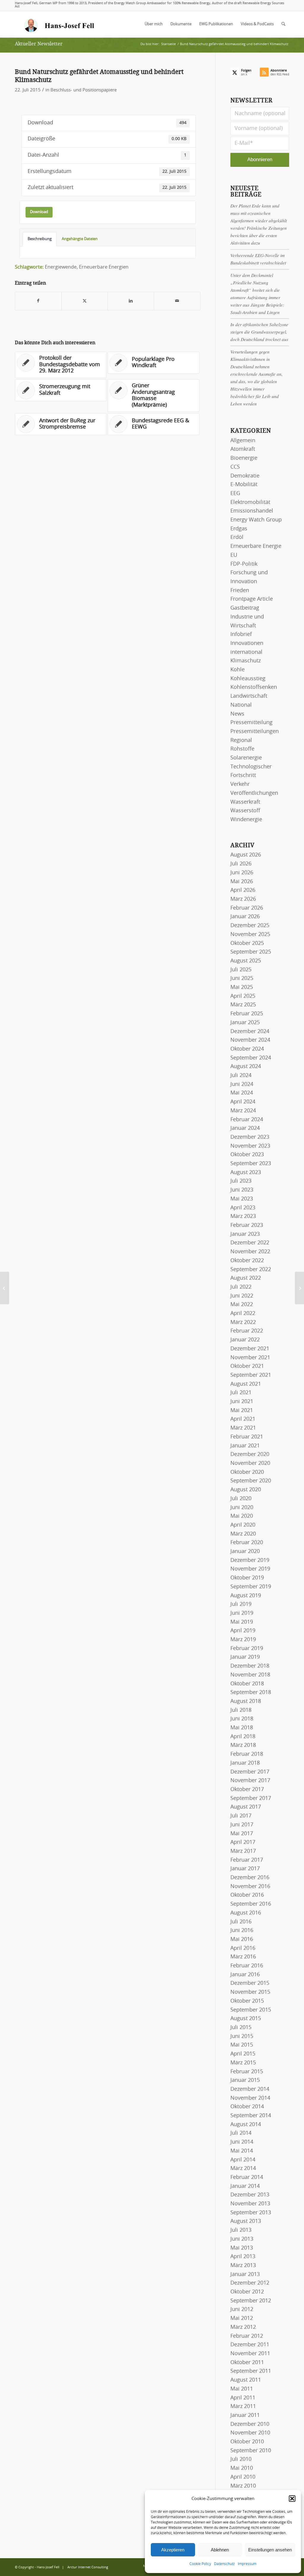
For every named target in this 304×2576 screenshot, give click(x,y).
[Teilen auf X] (85, 301)
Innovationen (247, 643)
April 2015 (243, 2054)
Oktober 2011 (247, 2363)
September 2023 (251, 1164)
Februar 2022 (247, 1331)
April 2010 (243, 2477)
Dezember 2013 (250, 2195)
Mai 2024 (242, 1093)
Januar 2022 (245, 1340)
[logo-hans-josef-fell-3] (60, 24)
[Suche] (283, 24)
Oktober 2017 (247, 1790)
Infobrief (241, 635)
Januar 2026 (245, 917)
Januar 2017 (245, 1869)
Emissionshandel (252, 511)
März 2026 (243, 899)
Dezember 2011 (250, 2345)
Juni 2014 (242, 2142)
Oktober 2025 (247, 943)
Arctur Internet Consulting (88, 2567)
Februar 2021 (247, 1437)
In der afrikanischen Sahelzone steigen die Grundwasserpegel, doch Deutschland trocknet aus (259, 332)
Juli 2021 (241, 1393)
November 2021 (250, 1358)
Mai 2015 (242, 2045)
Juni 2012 (242, 2309)
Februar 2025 (247, 1014)
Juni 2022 (242, 1296)
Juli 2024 (241, 1076)
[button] (292, 2499)
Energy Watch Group (256, 520)
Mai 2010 (242, 2468)
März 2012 (243, 2327)
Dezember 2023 (250, 1137)
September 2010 (251, 2451)
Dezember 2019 (250, 1560)
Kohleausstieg (248, 679)
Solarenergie (246, 758)
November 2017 (250, 1781)
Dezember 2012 (250, 2283)
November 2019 (250, 1569)
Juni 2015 (242, 2036)
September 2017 (251, 1798)
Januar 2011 (245, 2415)
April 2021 (243, 1419)
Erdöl (237, 537)
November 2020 (250, 1463)
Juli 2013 (241, 2230)
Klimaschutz (246, 661)
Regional (241, 740)
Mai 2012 (242, 2318)
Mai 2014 (242, 2151)
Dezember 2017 (250, 1772)
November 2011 (250, 2354)
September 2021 (251, 1375)
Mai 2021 (242, 1411)
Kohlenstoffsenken (254, 687)
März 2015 (243, 2063)
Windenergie (246, 820)
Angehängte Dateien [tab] (80, 239)
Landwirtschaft (249, 696)
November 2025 (250, 935)
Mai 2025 (242, 987)
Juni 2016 (242, 1931)
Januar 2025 (245, 1023)
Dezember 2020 (250, 1454)
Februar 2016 (247, 1966)
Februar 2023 (247, 1225)
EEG (235, 494)
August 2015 (246, 2019)
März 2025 (243, 1005)
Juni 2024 (242, 1084)
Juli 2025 (241, 970)
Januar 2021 (245, 1446)
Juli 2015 (241, 2028)
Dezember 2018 (250, 1666)
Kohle (237, 670)
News (237, 714)
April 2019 (243, 1631)
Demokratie (245, 476)
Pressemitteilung (251, 723)
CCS (235, 467)
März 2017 (243, 1851)
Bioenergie (244, 458)
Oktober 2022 (247, 1261)
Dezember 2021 (250, 1349)
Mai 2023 (242, 1199)
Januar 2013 (245, 2274)
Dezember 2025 (250, 926)
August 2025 (246, 961)
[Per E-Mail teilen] (177, 301)
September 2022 (251, 1270)
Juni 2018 (242, 1719)
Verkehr (240, 784)
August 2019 (246, 1596)
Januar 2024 (245, 1128)
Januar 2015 (245, 2080)
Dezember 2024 (250, 1032)
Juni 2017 (242, 1825)
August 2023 (246, 1173)
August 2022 (246, 1278)
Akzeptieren (173, 2550)
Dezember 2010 (250, 2424)
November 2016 (250, 1887)
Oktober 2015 (247, 2001)
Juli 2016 (241, 1922)
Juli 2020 (241, 1499)
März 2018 (243, 1745)
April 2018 (243, 1737)
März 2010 (243, 2486)
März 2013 (243, 2266)
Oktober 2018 (247, 1684)
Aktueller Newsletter (39, 44)
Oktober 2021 (247, 1366)
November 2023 (250, 1146)
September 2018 (251, 1693)
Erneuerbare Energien (104, 267)
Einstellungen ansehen (270, 2550)
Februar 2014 (247, 2177)
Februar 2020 (247, 1543)
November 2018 (250, 1675)
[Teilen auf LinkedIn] (131, 301)
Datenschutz (224, 2564)
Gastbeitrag (245, 608)
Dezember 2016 (250, 1878)
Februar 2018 (247, 1754)
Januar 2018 (245, 1763)
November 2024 (250, 1040)
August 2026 (246, 855)
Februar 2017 (247, 1860)
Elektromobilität (250, 502)
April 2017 (243, 1842)
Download (39, 212)
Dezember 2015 (250, 1983)
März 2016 (243, 1957)
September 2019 (251, 1587)
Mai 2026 (242, 882)
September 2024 (251, 1058)
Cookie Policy (200, 2564)
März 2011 (243, 2407)
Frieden (240, 591)
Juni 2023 (242, 1190)
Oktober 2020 (247, 1472)
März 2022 (243, 1322)
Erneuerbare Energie (256, 546)
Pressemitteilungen (255, 732)
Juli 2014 (241, 2133)
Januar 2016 (245, 1975)
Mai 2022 (242, 1305)
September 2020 (251, 1481)
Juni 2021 (242, 1402)
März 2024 (243, 1111)
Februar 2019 (247, 1649)
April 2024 (243, 1102)
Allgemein (243, 441)
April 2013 (243, 2257)
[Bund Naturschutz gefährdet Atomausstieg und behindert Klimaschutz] (5, 1288)
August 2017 (246, 1807)
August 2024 (246, 1067)
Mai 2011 (242, 2389)
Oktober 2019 (247, 1578)
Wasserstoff (245, 811)
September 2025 (251, 952)
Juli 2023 (241, 1181)
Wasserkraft (245, 802)
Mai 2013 (242, 2248)
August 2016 (246, 1913)
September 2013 (251, 2213)
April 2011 (243, 2398)
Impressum (247, 2564)
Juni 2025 (242, 978)
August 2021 (246, 1384)
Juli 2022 (241, 1287)
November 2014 (250, 2098)
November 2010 (250, 2433)
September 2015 (251, 2010)
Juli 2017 (241, 1816)
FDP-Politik (244, 564)
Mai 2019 (242, 1622)
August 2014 (246, 2125)
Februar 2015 (247, 2072)
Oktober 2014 (247, 2107)
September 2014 (251, 2116)
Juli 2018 (241, 1710)
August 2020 (246, 1490)
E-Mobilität (244, 485)
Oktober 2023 (247, 1155)
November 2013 (250, 2204)
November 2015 (250, 1992)
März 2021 (243, 1428)
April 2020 (243, 1525)
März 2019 (243, 1640)
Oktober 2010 (247, 2442)
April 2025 (243, 996)
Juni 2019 (242, 1613)
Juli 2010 (241, 2459)
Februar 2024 (247, 1120)
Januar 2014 (245, 2186)
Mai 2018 (242, 1728)
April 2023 (243, 1208)
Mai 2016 (242, 1939)
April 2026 (243, 890)
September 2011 (251, 2371)
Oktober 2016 (247, 1895)
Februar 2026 (247, 908)
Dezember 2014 (250, 2089)
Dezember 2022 (250, 1243)
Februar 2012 (247, 2336)
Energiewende (61, 267)
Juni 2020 (242, 1508)
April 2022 (243, 1314)
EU (234, 555)
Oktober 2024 (247, 1049)
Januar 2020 (245, 1552)
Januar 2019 (245, 1657)
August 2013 (246, 2221)
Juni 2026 (242, 873)
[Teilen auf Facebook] (38, 301)
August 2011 (246, 2380)
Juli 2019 (241, 1604)
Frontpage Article (252, 599)
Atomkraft (243, 449)
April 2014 (243, 2160)
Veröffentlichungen (254, 793)
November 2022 (250, 1252)
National (241, 705)
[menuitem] (154, 24)
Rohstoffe (242, 749)
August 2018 (246, 1701)
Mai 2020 (242, 1516)
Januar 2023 (245, 1234)
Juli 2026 (241, 864)
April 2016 (243, 1948)
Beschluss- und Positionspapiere (84, 90)
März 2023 (243, 1216)
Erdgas (239, 529)
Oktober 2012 (247, 2292)
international (246, 652)
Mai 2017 (242, 1834)
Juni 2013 (242, 2239)
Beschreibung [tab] (40, 239)
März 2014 (243, 2169)
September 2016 (251, 1904)
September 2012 (251, 2301)
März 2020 (243, 1534)
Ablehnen (220, 2550)
